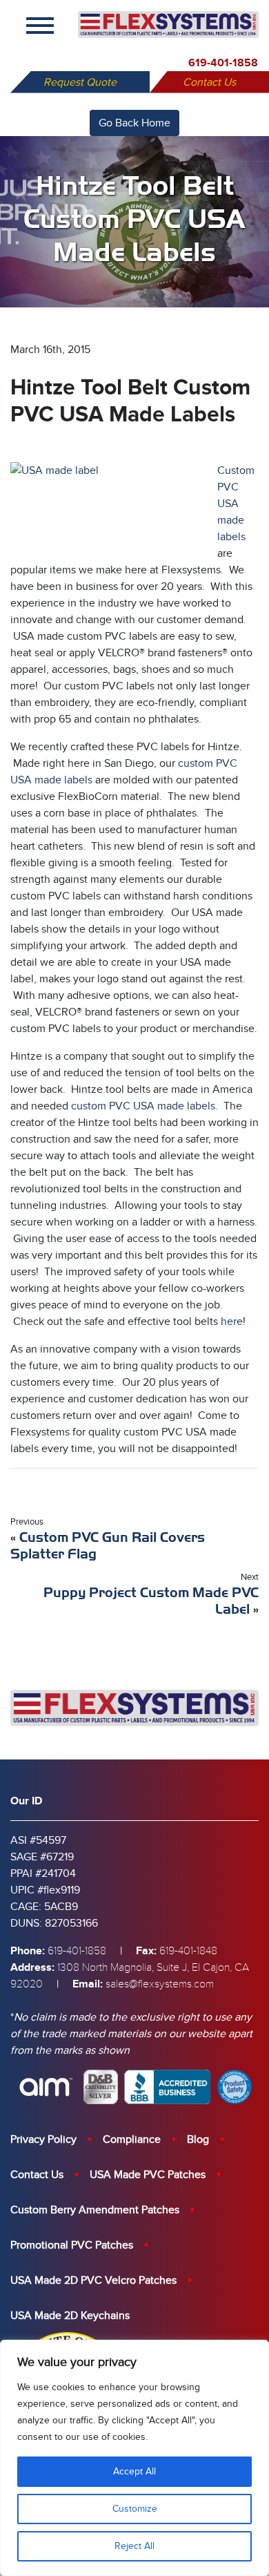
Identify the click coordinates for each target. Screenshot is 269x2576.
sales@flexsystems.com (160, 1984)
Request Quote (80, 82)
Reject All (134, 2546)
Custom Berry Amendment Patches (95, 2210)
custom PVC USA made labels (143, 1106)
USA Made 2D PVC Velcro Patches (93, 2280)
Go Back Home (134, 123)
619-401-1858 (223, 63)
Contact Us (209, 82)
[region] (134, 2458)
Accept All (134, 2471)
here (232, 1322)
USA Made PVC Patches (148, 2175)
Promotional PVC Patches (72, 2245)
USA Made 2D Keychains (70, 2316)
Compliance (132, 2139)
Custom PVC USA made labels (236, 504)
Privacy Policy (43, 2139)
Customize (135, 2509)
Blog (198, 2139)
